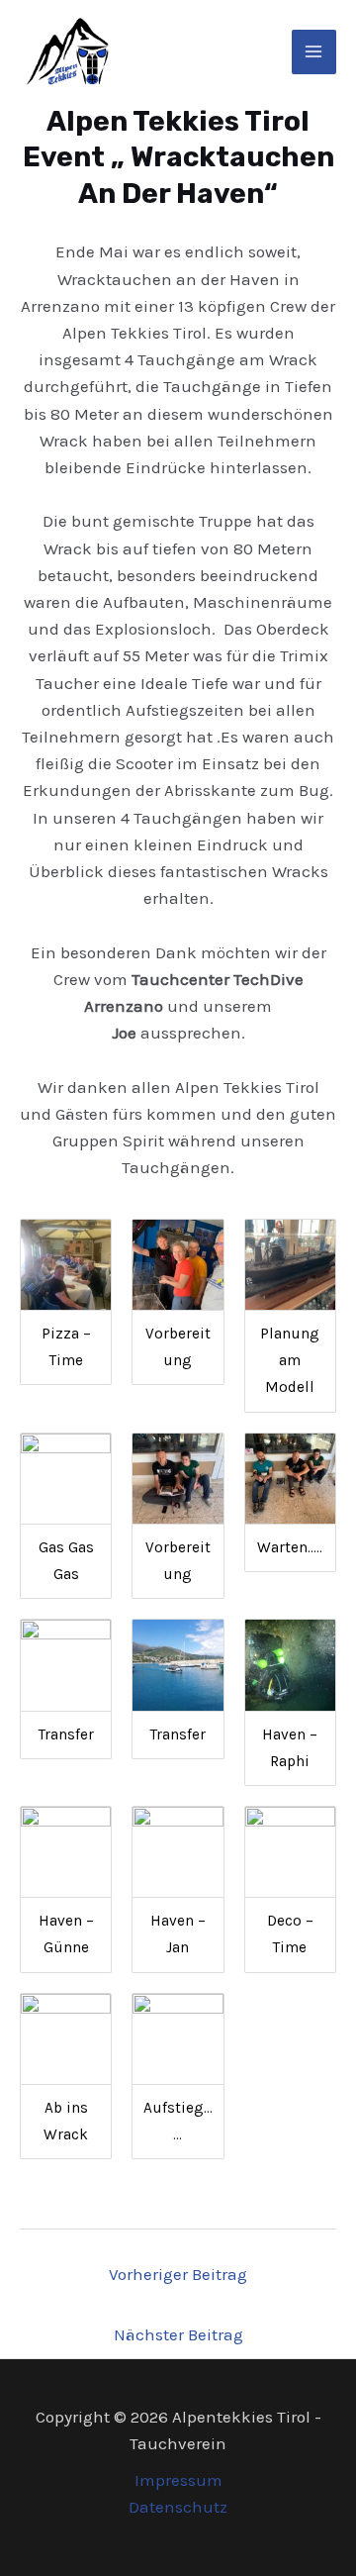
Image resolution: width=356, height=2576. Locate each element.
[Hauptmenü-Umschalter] (314, 52)
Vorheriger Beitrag (178, 2274)
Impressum (178, 2480)
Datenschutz (178, 2507)
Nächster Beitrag (178, 2334)
